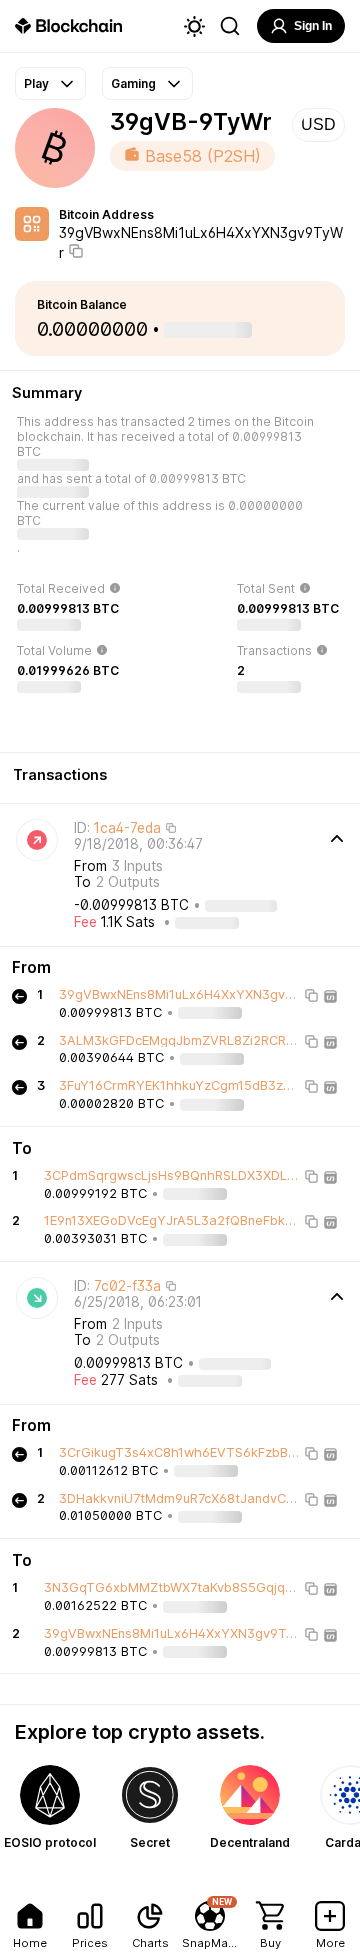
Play (36, 83)
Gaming (133, 83)
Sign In (313, 26)
